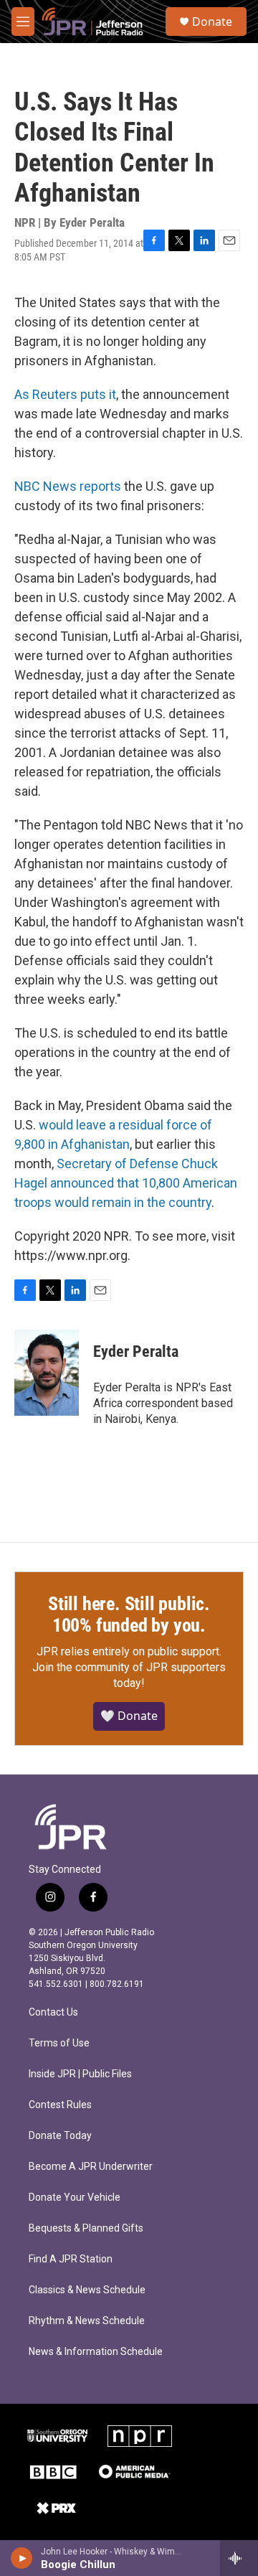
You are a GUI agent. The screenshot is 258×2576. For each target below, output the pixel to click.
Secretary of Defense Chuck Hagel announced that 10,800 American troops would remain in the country (126, 1183)
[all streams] (239, 2558)
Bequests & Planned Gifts (86, 2228)
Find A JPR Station (71, 2259)
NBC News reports (68, 486)
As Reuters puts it (65, 394)
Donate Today (60, 2136)
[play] (22, 2558)
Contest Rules (60, 2105)
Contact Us (53, 2012)
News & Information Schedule (96, 2352)
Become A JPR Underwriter (91, 2167)
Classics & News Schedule (87, 2290)
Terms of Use (59, 2043)
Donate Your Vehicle (75, 2197)
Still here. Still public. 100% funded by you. (129, 1614)
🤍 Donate (129, 1716)
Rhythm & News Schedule (87, 2321)
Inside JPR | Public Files (80, 2074)
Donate (212, 22)
